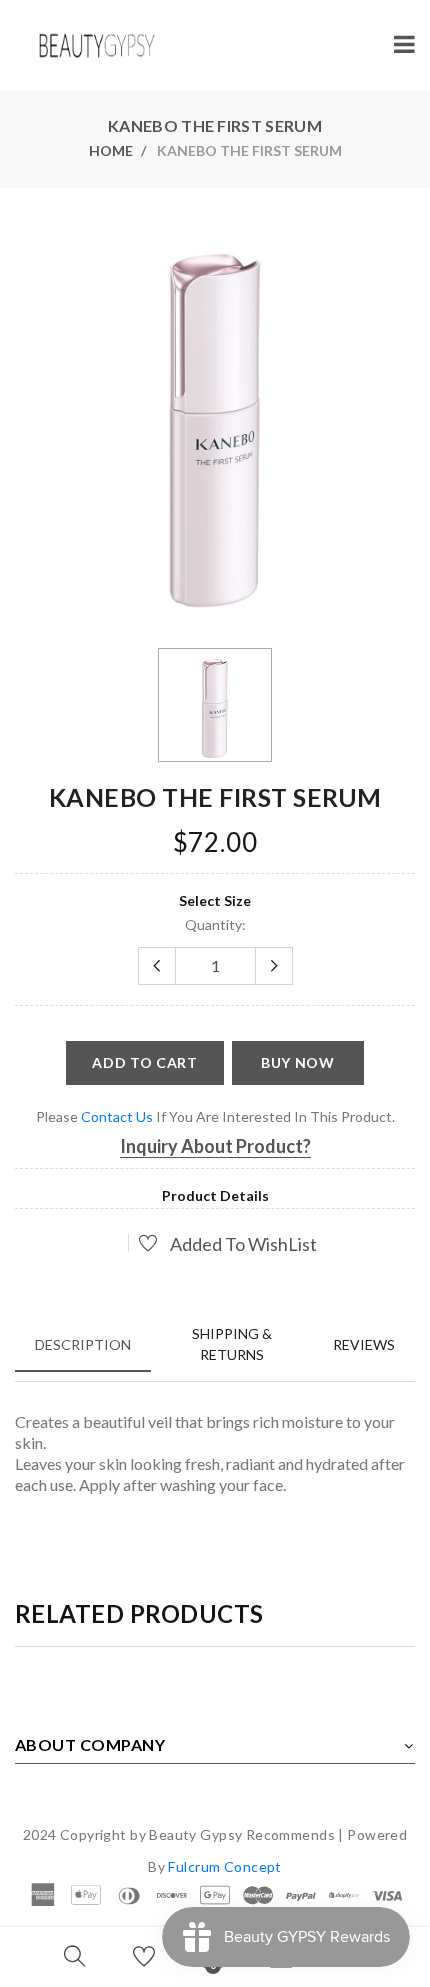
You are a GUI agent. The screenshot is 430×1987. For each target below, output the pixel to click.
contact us (117, 1116)
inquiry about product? (215, 1146)
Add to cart (145, 1062)
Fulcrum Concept (224, 1866)
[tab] (83, 1344)
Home (111, 150)
